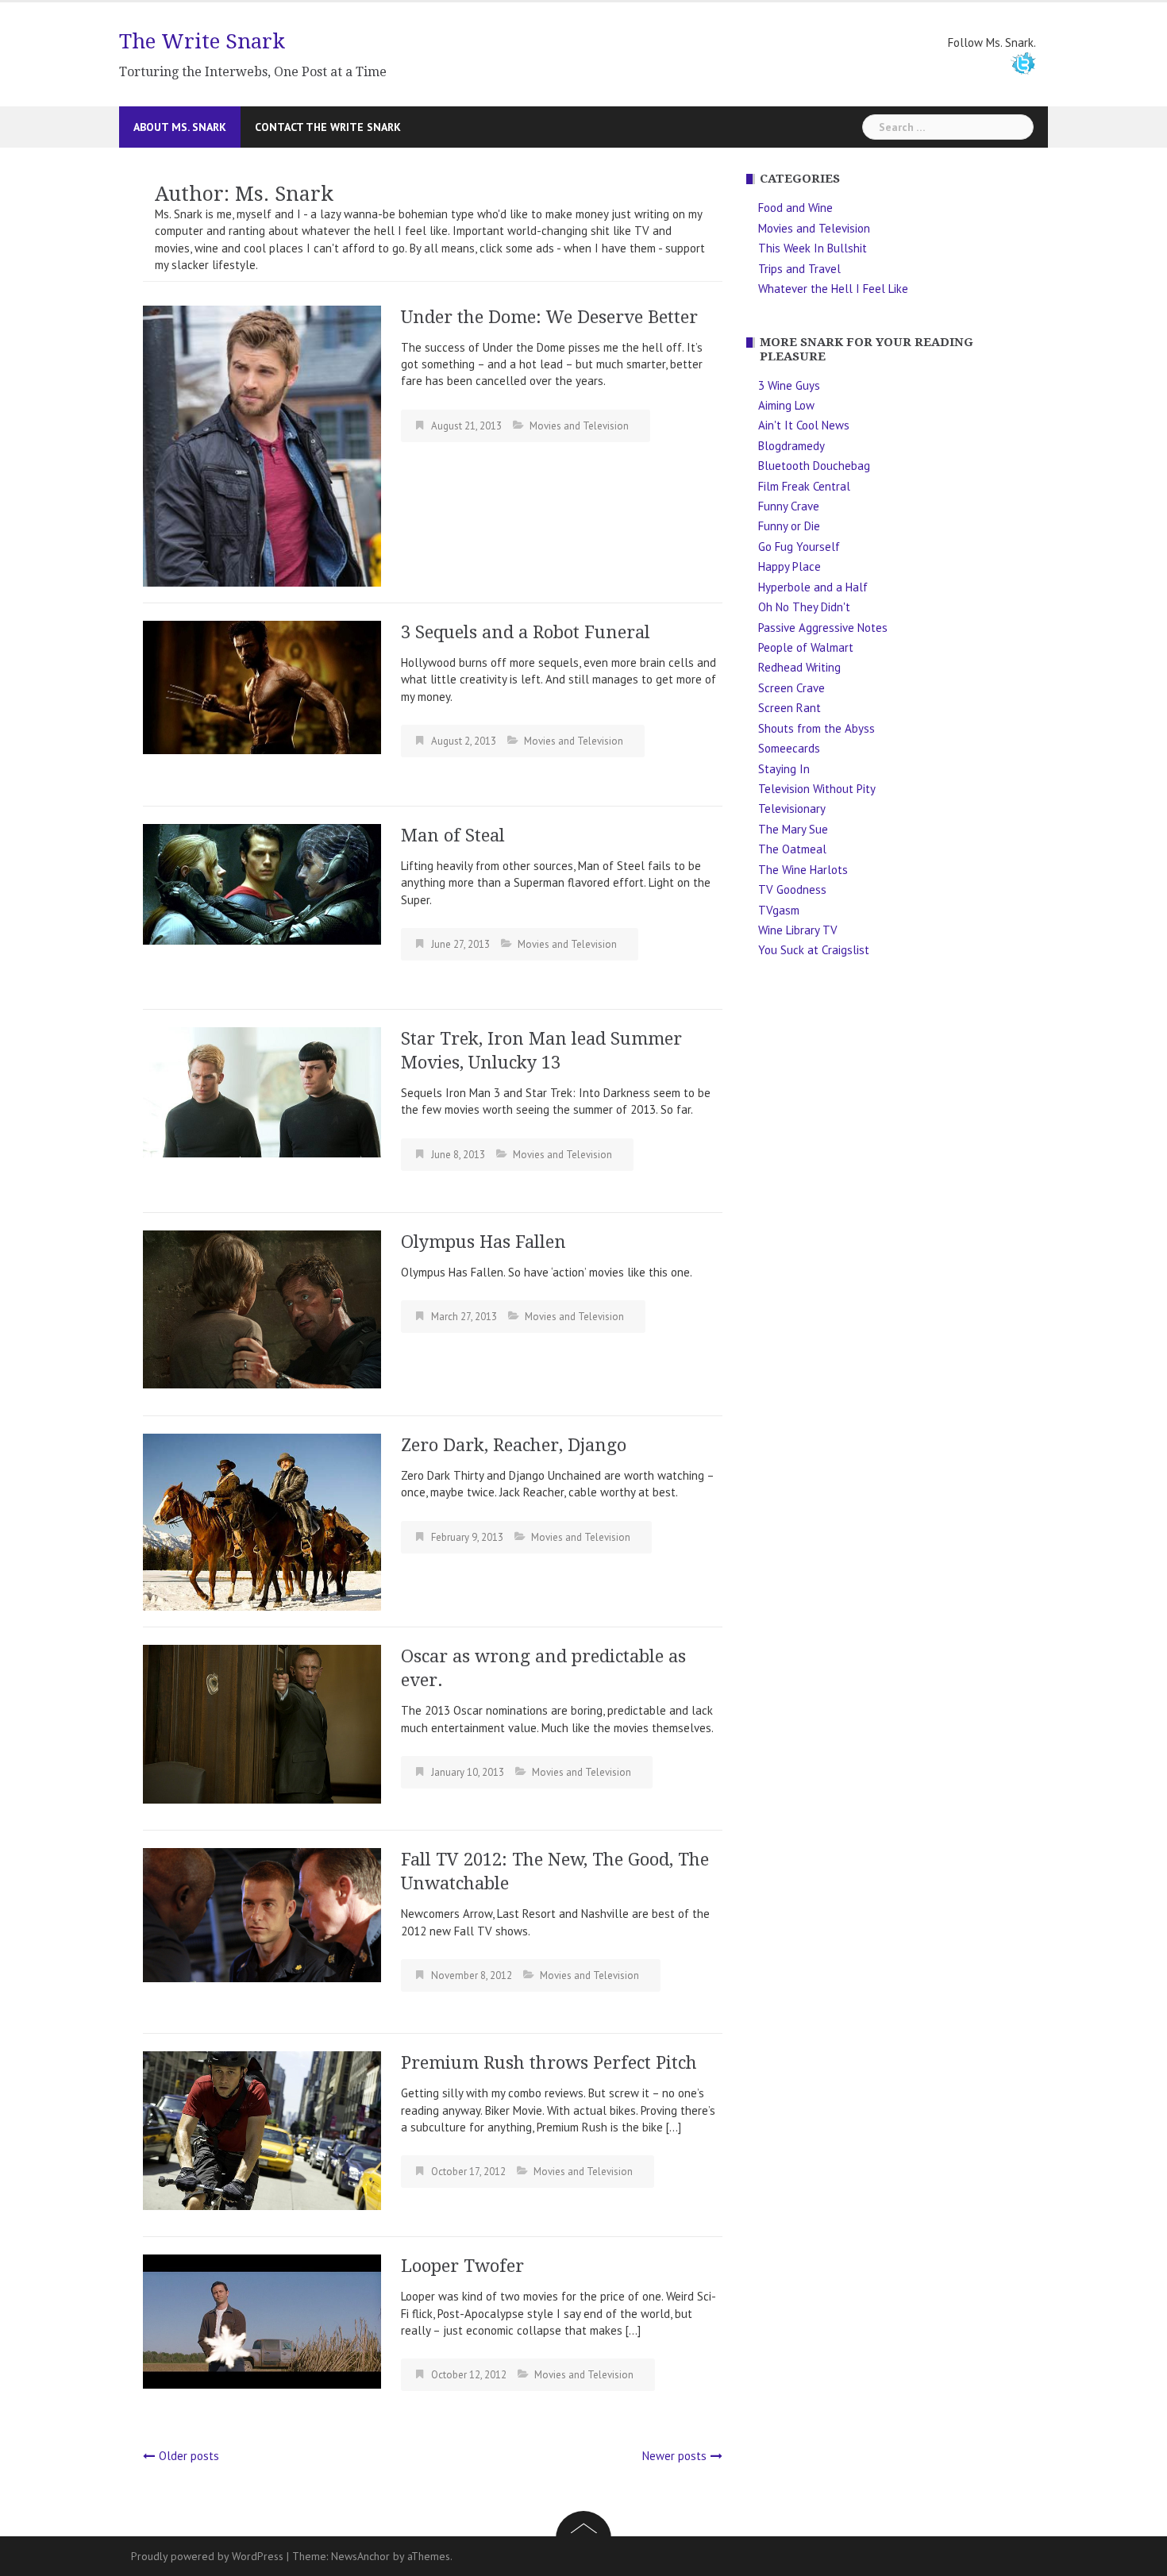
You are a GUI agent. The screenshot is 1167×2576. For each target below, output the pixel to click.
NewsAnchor (360, 2556)
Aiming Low (786, 405)
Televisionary (792, 809)
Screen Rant (790, 708)
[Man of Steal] (262, 883)
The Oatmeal (792, 849)
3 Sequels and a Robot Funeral (526, 632)
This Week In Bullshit (813, 248)
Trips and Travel (799, 269)
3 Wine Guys (789, 385)
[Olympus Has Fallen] (262, 1308)
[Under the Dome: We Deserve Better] (262, 445)
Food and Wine (795, 208)
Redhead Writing (799, 667)
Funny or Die (789, 526)
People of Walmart (806, 647)
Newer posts (674, 2456)
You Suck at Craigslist (814, 950)
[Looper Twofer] (262, 2320)
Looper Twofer (462, 2266)
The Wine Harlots (803, 870)
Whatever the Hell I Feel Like (833, 289)
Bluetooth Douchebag (814, 466)
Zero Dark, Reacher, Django (514, 1445)
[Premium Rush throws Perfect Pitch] (262, 2129)
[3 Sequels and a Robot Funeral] (262, 686)
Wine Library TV (798, 930)
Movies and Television (579, 426)
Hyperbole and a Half (813, 587)
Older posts (189, 2456)
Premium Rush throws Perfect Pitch (549, 2063)
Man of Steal (453, 836)
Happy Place (790, 566)
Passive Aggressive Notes (823, 628)
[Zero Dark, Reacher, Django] (262, 1521)
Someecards (789, 748)
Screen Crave (791, 688)
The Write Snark (202, 41)
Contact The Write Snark (328, 127)
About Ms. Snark (180, 127)
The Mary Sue (793, 829)
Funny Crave (789, 506)
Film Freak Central (804, 486)
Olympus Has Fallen (483, 1242)
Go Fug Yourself (799, 547)
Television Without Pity (817, 789)
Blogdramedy (791, 446)
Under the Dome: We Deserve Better (549, 317)
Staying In (784, 769)
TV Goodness (792, 889)
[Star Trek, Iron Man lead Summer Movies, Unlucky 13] (262, 1091)
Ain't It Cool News (804, 425)
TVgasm (779, 910)
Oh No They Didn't (804, 607)
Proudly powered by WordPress (207, 2556)
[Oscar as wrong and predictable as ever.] (262, 1723)
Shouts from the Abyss (817, 728)
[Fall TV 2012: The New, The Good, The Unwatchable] (262, 1914)
